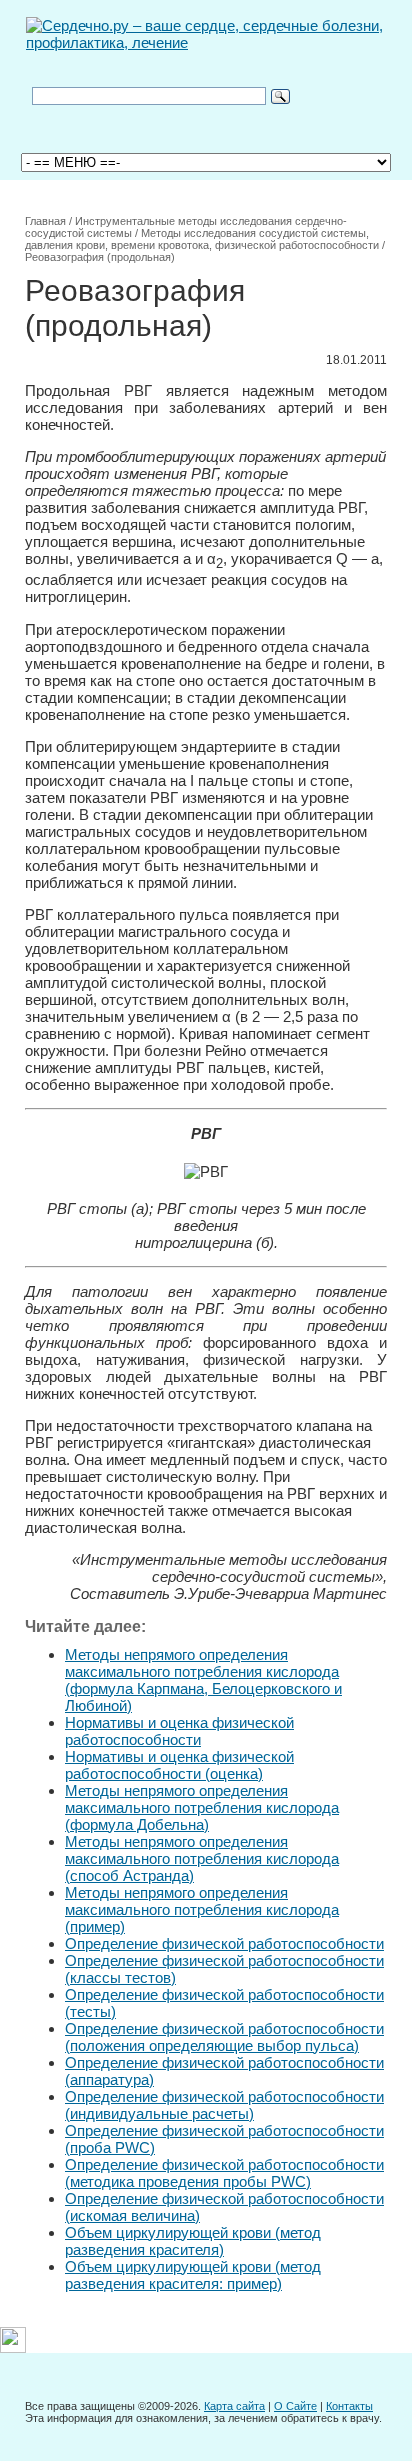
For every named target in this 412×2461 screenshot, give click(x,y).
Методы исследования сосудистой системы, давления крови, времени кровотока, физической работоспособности (202, 239)
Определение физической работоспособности (224, 1943)
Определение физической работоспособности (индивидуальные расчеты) (224, 2105)
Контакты (349, 2406)
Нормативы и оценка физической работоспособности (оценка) (179, 1765)
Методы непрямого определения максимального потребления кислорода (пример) (202, 1909)
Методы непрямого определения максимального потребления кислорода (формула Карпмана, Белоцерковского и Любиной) (203, 1680)
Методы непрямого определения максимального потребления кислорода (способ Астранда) (202, 1858)
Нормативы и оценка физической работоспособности (179, 1731)
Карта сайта (234, 2406)
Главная (45, 221)
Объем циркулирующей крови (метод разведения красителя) (193, 2241)
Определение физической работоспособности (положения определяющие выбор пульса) (224, 2037)
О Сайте (295, 2406)
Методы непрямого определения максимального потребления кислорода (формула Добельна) (202, 1807)
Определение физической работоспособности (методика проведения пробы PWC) (224, 2173)
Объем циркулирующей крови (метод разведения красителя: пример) (193, 2275)
